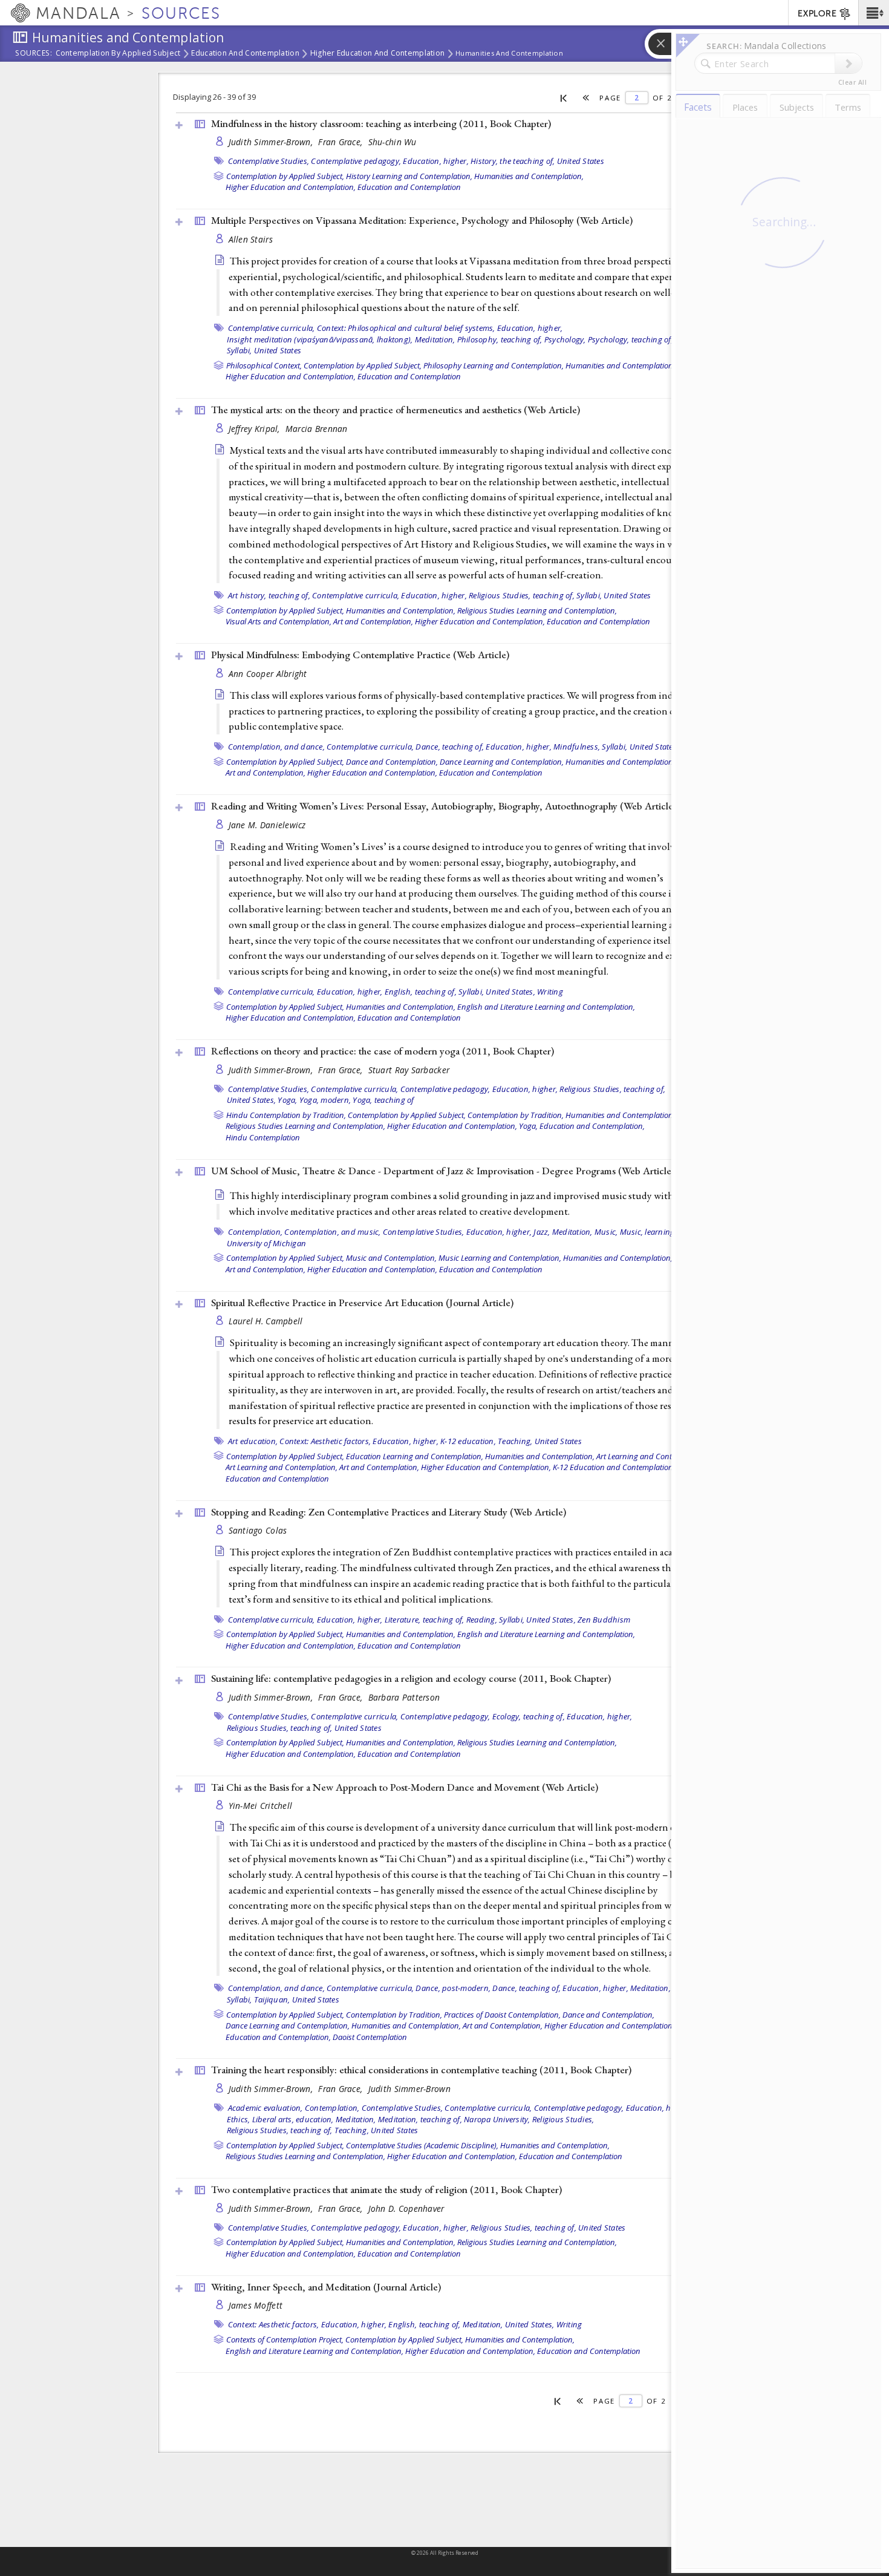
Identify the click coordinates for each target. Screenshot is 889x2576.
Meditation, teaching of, (420, 2119)
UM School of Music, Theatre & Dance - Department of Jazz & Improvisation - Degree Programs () (443, 1171)
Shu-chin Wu (392, 142)
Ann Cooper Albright (268, 674)
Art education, (253, 1441)
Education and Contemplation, (592, 1126)
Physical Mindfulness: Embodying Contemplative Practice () (360, 655)
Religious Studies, (563, 2119)
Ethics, (239, 2119)
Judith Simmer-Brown (409, 2089)
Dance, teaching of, (450, 747)
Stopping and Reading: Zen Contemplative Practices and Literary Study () (389, 1512)
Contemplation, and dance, (276, 747)
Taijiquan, (272, 1999)
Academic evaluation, (265, 2108)
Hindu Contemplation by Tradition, (286, 1115)
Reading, (482, 1620)
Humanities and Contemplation (509, 53)
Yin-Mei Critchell (261, 1806)
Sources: (34, 54)
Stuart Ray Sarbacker (409, 1070)
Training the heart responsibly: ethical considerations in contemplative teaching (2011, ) (421, 2070)
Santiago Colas (258, 1530)
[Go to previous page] (586, 98)
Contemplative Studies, (269, 161)
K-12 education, (468, 1441)
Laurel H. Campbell (266, 1321)
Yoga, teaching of (383, 1100)
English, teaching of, (421, 992)
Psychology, (565, 339)
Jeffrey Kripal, (256, 429)
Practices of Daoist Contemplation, (502, 2015)
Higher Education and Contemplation (377, 54)
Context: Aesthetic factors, (325, 1441)
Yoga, (287, 1100)
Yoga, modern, (325, 1100)
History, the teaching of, (513, 161)
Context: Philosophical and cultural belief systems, (406, 328)
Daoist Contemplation (370, 2037)
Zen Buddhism (604, 1620)
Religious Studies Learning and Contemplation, (537, 610)
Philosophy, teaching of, (500, 339)
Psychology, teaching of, (630, 339)
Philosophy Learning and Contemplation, (493, 365)
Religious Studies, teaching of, (522, 595)
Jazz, (542, 1232)
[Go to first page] (564, 97)
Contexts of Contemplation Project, (285, 2339)
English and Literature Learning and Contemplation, (546, 1007)
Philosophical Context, (264, 365)
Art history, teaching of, (269, 595)
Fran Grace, (341, 142)
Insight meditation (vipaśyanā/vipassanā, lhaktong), (320, 339)
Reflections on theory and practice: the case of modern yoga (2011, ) (383, 1051)
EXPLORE (817, 14)
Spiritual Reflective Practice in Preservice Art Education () (362, 1303)
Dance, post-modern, (453, 1988)
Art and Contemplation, (373, 621)
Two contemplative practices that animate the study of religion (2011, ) (386, 2189)
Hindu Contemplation (263, 1137)
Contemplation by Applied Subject (118, 54)
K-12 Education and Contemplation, (614, 1467)
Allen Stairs (251, 239)
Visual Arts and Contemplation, (278, 621)
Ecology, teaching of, (529, 1716)
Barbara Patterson (404, 1697)
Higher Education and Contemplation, (291, 187)
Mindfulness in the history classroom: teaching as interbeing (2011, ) (381, 123)
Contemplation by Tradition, (516, 1115)
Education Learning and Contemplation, (415, 1456)
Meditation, (435, 339)
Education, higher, (436, 161)
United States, (510, 992)
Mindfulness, (577, 747)
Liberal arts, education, (293, 2119)
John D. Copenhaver (406, 2208)
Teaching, (515, 1441)
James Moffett (256, 2305)
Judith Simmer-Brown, (272, 142)
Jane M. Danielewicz (267, 825)
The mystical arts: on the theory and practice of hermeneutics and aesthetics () (396, 410)
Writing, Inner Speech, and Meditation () (326, 2287)
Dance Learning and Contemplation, (502, 762)
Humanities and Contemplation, (529, 176)
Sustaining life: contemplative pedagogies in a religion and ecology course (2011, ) (411, 1678)
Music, (606, 1232)
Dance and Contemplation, (392, 762)
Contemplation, (256, 1232)
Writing (550, 992)
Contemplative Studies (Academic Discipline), (422, 2145)
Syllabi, (239, 350)
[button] (874, 13)
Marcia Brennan (317, 429)
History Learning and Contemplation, (409, 176)
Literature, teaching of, (425, 1620)
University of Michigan (267, 1243)
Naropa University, (497, 2119)
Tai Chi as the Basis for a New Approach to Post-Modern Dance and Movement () (405, 1787)
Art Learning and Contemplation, (652, 1456)
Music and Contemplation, (391, 1258)
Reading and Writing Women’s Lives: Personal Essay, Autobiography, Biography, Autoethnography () (444, 806)
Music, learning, (648, 1232)
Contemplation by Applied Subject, (285, 176)
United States (581, 161)
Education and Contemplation (245, 54)
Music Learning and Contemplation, (500, 1258)
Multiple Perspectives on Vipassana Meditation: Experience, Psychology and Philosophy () (422, 220)
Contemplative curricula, (272, 328)
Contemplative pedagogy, (356, 161)
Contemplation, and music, (332, 1232)
